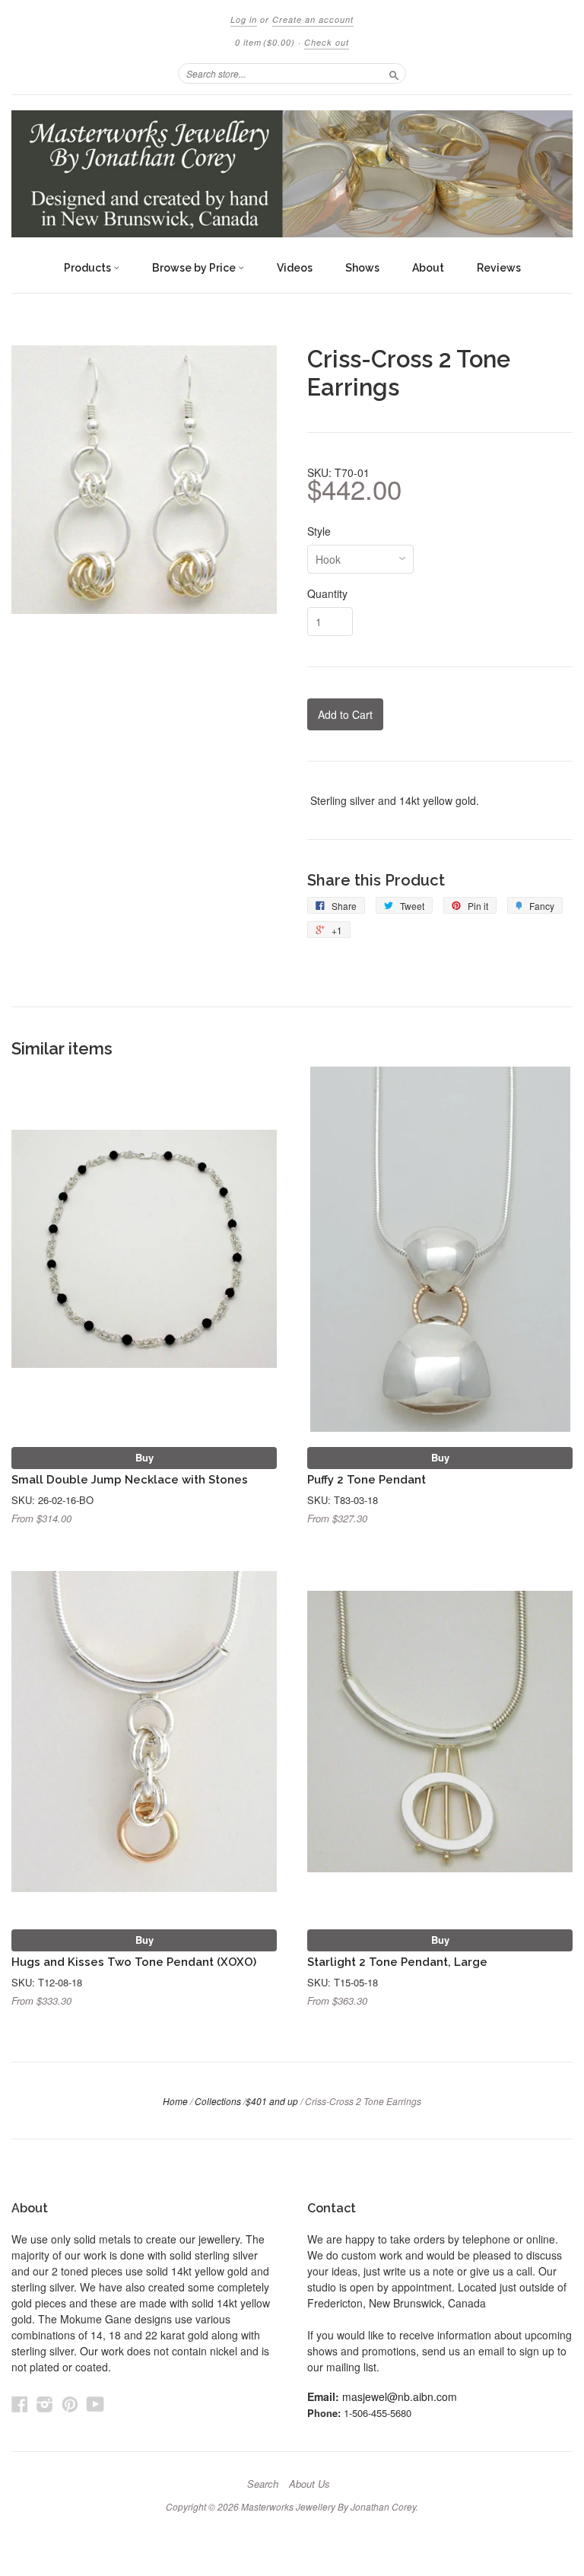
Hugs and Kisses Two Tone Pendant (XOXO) (134, 1962)
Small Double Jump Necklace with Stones (130, 1479)
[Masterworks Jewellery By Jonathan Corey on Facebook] (20, 2404)
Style (319, 531)
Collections (218, 2101)
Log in (244, 19)
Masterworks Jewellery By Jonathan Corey (328, 2506)
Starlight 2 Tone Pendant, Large (397, 1962)
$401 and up (272, 2101)
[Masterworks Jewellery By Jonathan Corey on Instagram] (45, 2404)
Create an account (313, 19)
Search (263, 2484)
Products (89, 268)
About (428, 268)
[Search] (394, 73)
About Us (309, 2484)
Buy (144, 1457)
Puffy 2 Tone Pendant (367, 1479)
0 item (265, 42)
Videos (295, 268)
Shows (362, 268)
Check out (327, 42)
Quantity (327, 593)
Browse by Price (195, 268)
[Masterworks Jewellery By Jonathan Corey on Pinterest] (70, 2404)
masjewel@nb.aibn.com (400, 2396)
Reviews (499, 268)
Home (175, 2101)
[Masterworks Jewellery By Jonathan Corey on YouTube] (95, 2404)
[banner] (292, 174)
